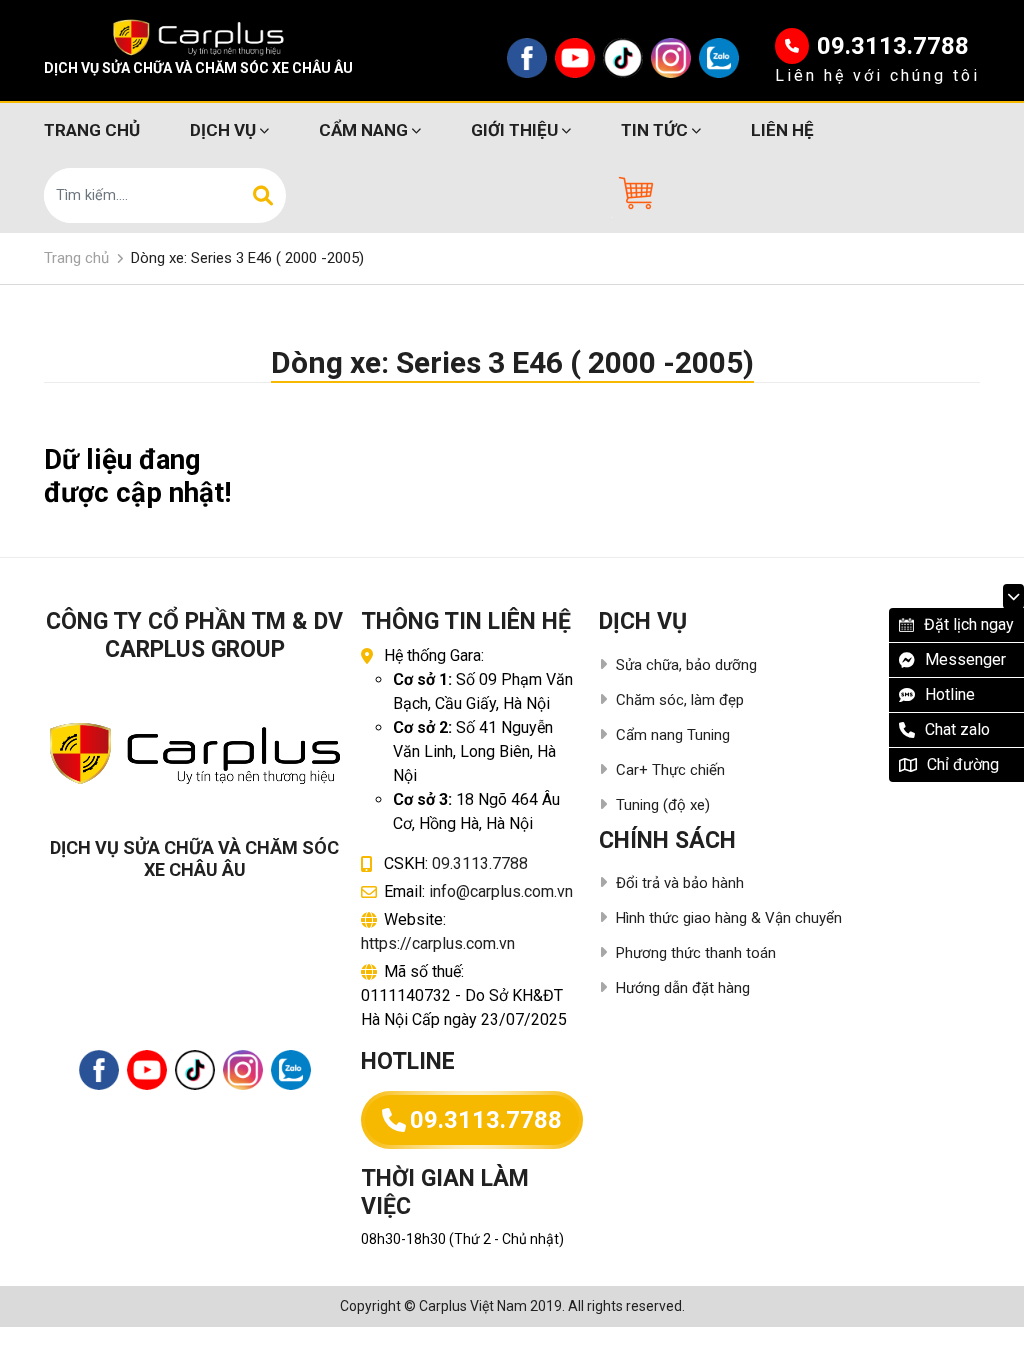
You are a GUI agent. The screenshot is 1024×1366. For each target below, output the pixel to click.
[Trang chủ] (198, 37)
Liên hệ (782, 130)
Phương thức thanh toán (696, 953)
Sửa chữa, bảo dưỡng (686, 665)
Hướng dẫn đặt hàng (683, 988)
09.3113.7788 (893, 46)
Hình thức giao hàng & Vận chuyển (729, 918)
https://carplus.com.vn (438, 943)
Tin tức (654, 130)
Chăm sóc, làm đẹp (680, 700)
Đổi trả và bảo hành (680, 883)
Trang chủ (92, 130)
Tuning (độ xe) (663, 805)
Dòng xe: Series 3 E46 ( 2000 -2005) (247, 258)
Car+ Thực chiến (670, 770)
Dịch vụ (223, 130)
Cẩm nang (363, 130)
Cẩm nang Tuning (673, 735)
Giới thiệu (514, 130)
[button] (633, 193)
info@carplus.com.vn (501, 891)
